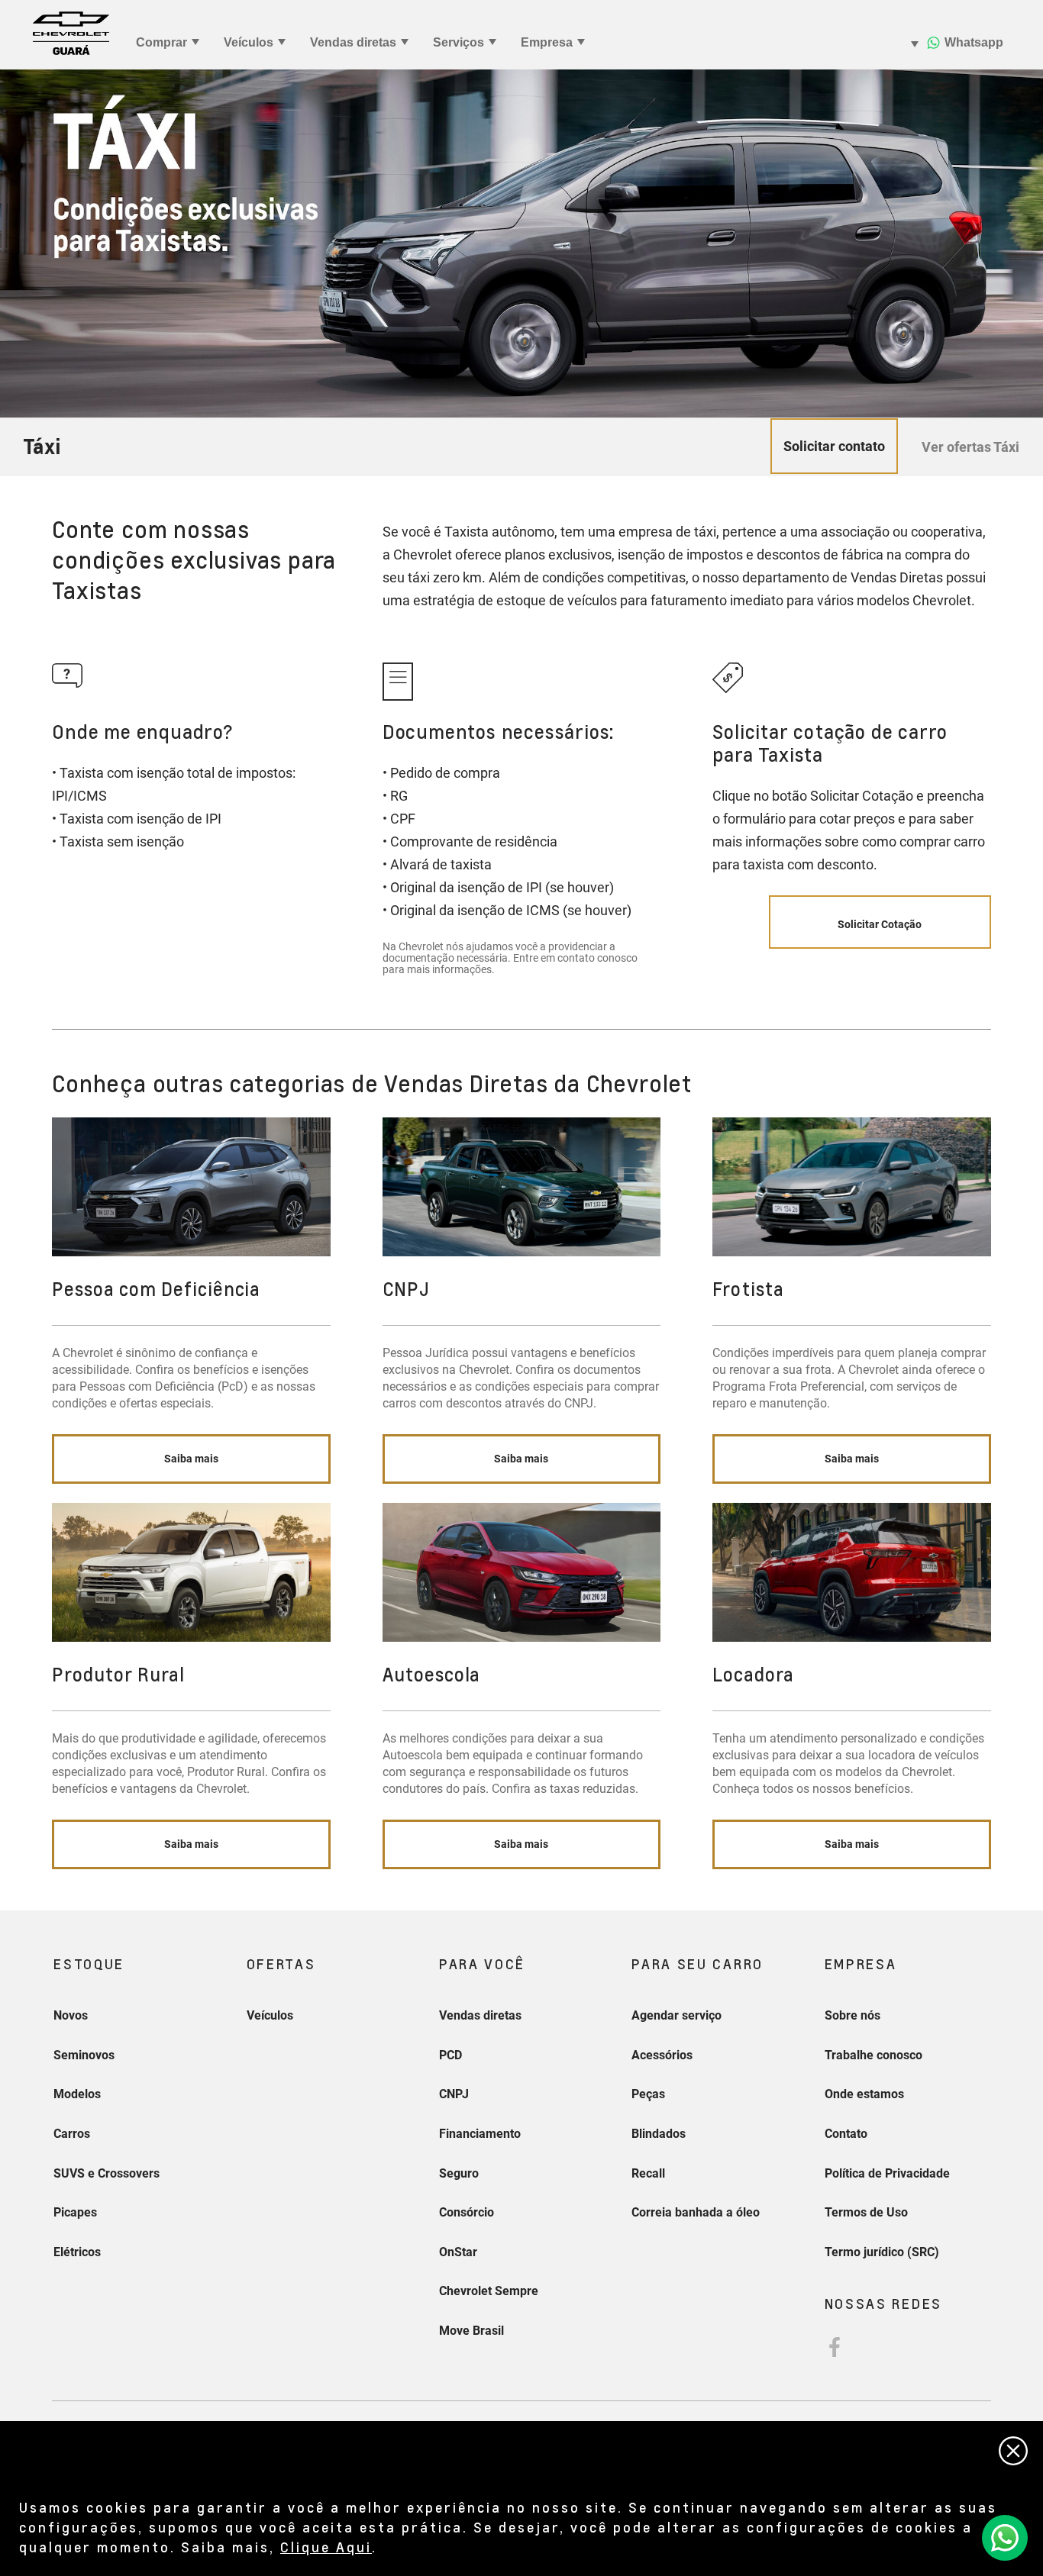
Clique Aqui (326, 2547)
